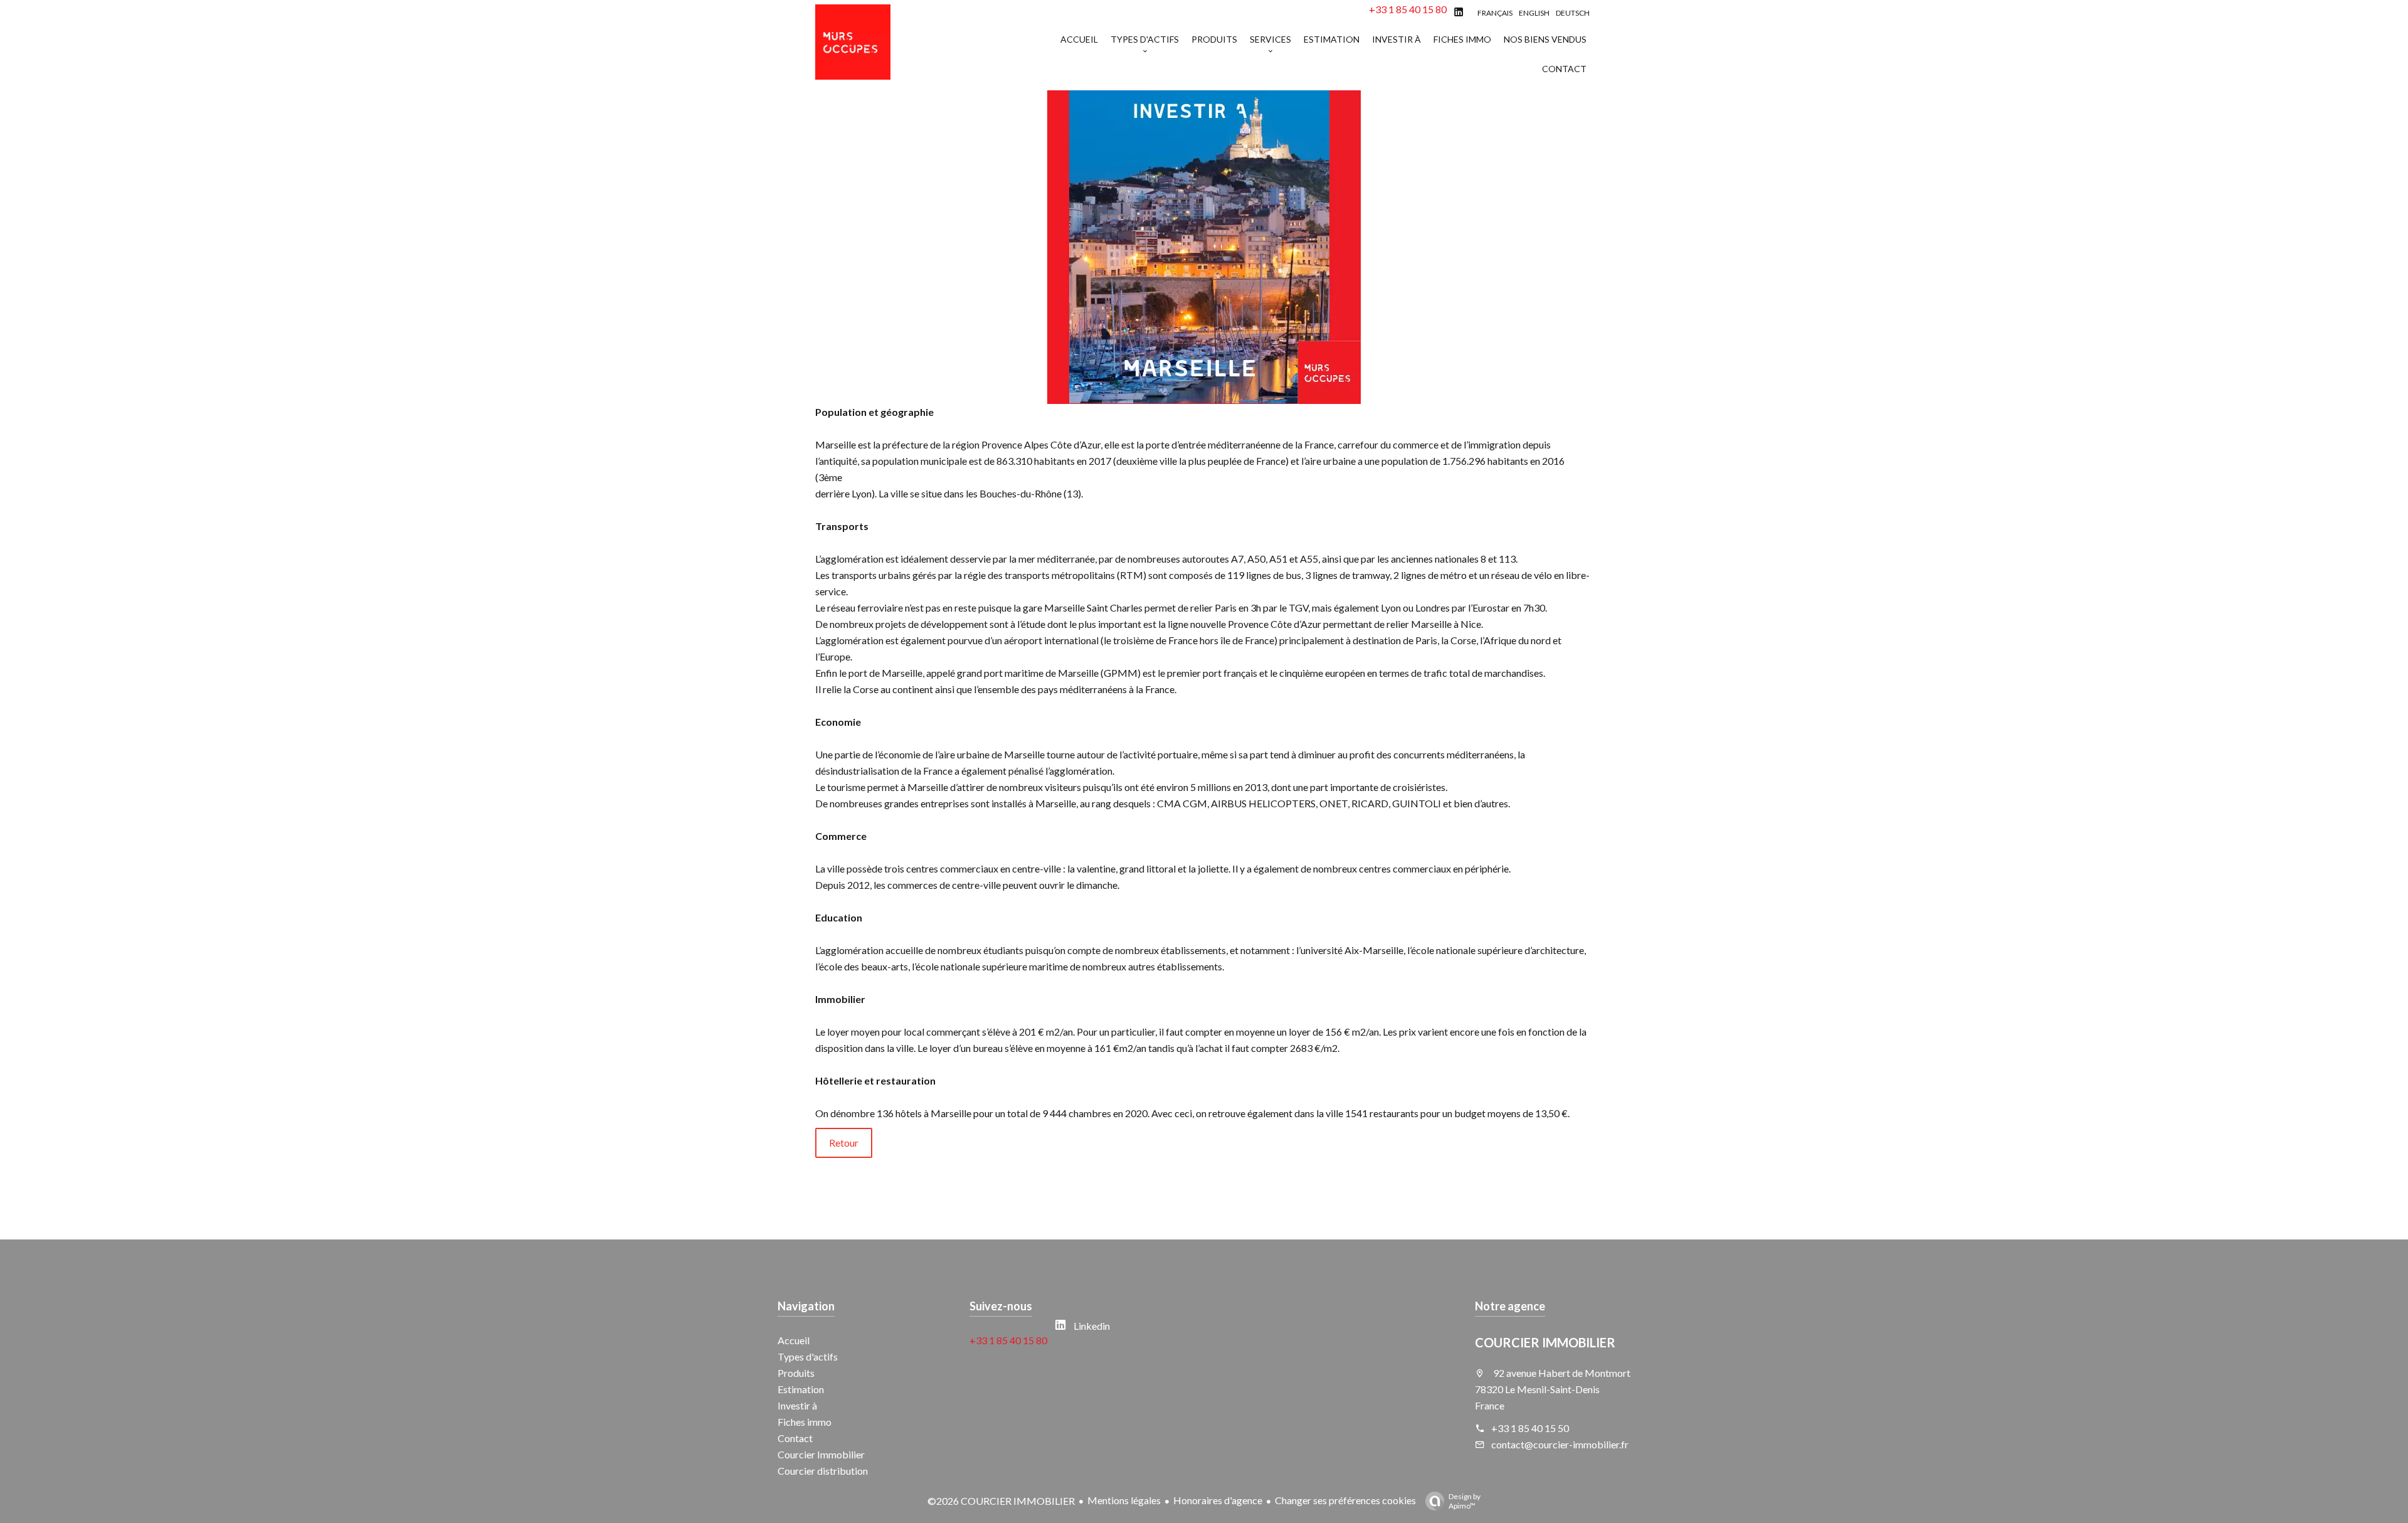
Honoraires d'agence (1218, 1500)
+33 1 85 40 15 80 (1408, 9)
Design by (1465, 1501)
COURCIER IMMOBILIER (1545, 1342)
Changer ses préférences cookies (1345, 1500)
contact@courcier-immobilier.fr (1560, 1444)
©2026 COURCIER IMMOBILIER (1001, 1501)
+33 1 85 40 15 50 (1530, 1428)
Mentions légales (1124, 1500)
